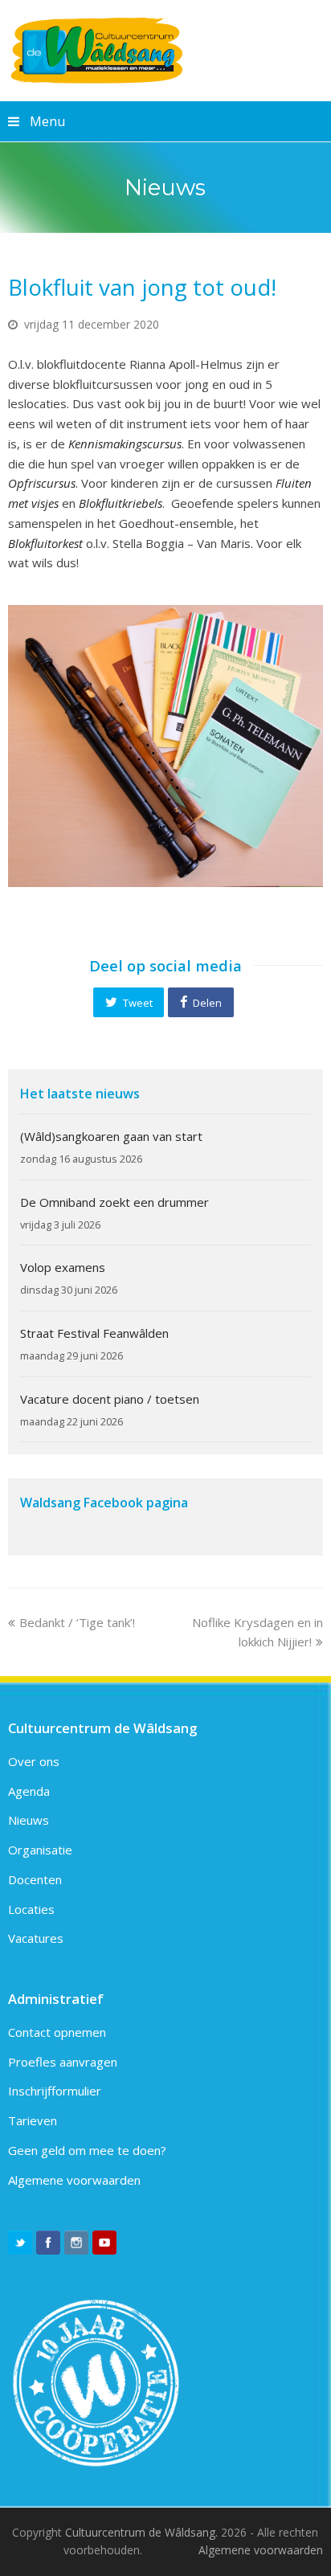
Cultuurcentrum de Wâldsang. (141, 2532)
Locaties (31, 1909)
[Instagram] (76, 2243)
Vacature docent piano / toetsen (110, 1399)
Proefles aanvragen (63, 2062)
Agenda (29, 1791)
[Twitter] (20, 2243)
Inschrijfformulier (55, 2091)
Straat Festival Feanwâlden (94, 1333)
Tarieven (33, 2120)
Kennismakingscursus (125, 444)
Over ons (34, 1761)
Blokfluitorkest (45, 543)
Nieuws (29, 1820)
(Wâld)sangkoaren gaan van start (111, 1136)
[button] (129, 1002)
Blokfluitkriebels (121, 503)
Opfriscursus (42, 483)
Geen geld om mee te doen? (87, 2150)
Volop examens (63, 1267)
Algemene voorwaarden (74, 2180)
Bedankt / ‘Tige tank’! (77, 1622)
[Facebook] (48, 2243)
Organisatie (40, 1850)
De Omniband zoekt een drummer (114, 1202)
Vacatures (36, 1938)
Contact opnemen (57, 2032)
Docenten (35, 1879)
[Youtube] (104, 2243)
